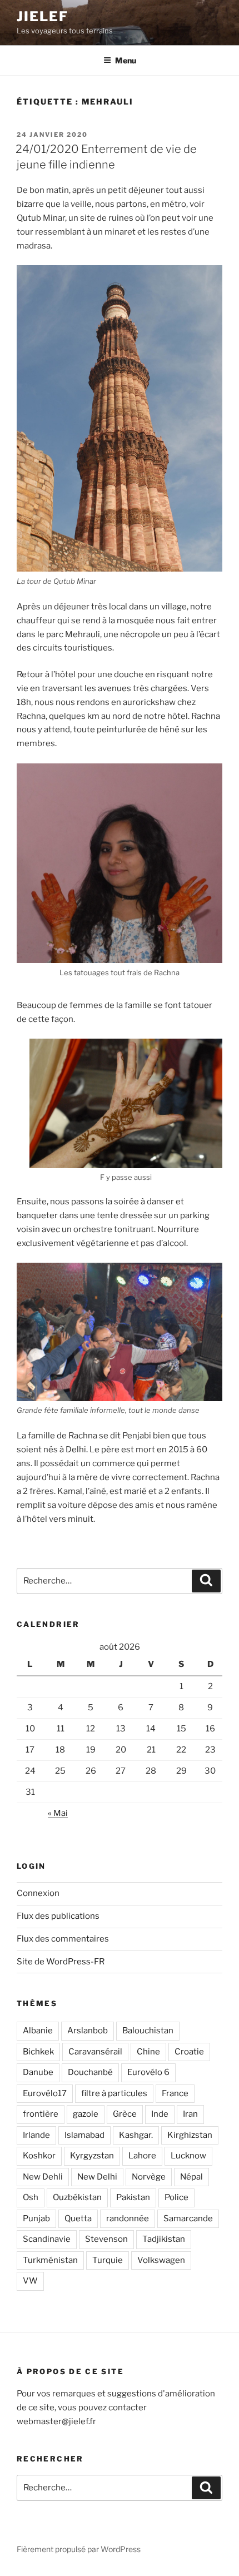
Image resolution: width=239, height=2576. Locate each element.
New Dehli (43, 2177)
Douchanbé (90, 2072)
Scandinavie (47, 2239)
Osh (31, 2197)
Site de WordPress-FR (61, 1962)
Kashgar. (136, 2135)
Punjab (36, 2218)
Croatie (189, 2052)
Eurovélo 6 (148, 2072)
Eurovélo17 (45, 2093)
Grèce (125, 2114)
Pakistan (133, 2197)
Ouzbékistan (77, 2197)
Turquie (108, 2260)
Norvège (149, 2177)
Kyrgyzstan (92, 2156)
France (175, 2093)
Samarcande (188, 2218)
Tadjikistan (164, 2239)
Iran (190, 2114)
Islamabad (84, 2135)
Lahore (142, 2156)
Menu (126, 60)
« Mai (58, 1813)
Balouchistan (148, 2031)
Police (176, 2197)
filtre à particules (114, 2093)
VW (30, 2281)
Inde (160, 2114)
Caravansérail (95, 2052)
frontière (41, 2114)
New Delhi (97, 2177)
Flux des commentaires (63, 1939)
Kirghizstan (190, 2135)
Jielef (43, 16)
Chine (148, 2052)
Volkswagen (161, 2260)
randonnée (128, 2218)
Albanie (38, 2031)
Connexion (38, 1893)
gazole (86, 2114)
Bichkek (38, 2052)
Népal (191, 2177)
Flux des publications (58, 1916)
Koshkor (39, 2156)
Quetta (78, 2218)
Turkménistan (50, 2260)
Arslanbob (88, 2031)
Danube (38, 2072)
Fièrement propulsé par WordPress (79, 2549)
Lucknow (188, 2156)
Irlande (36, 2135)
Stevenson (106, 2239)
